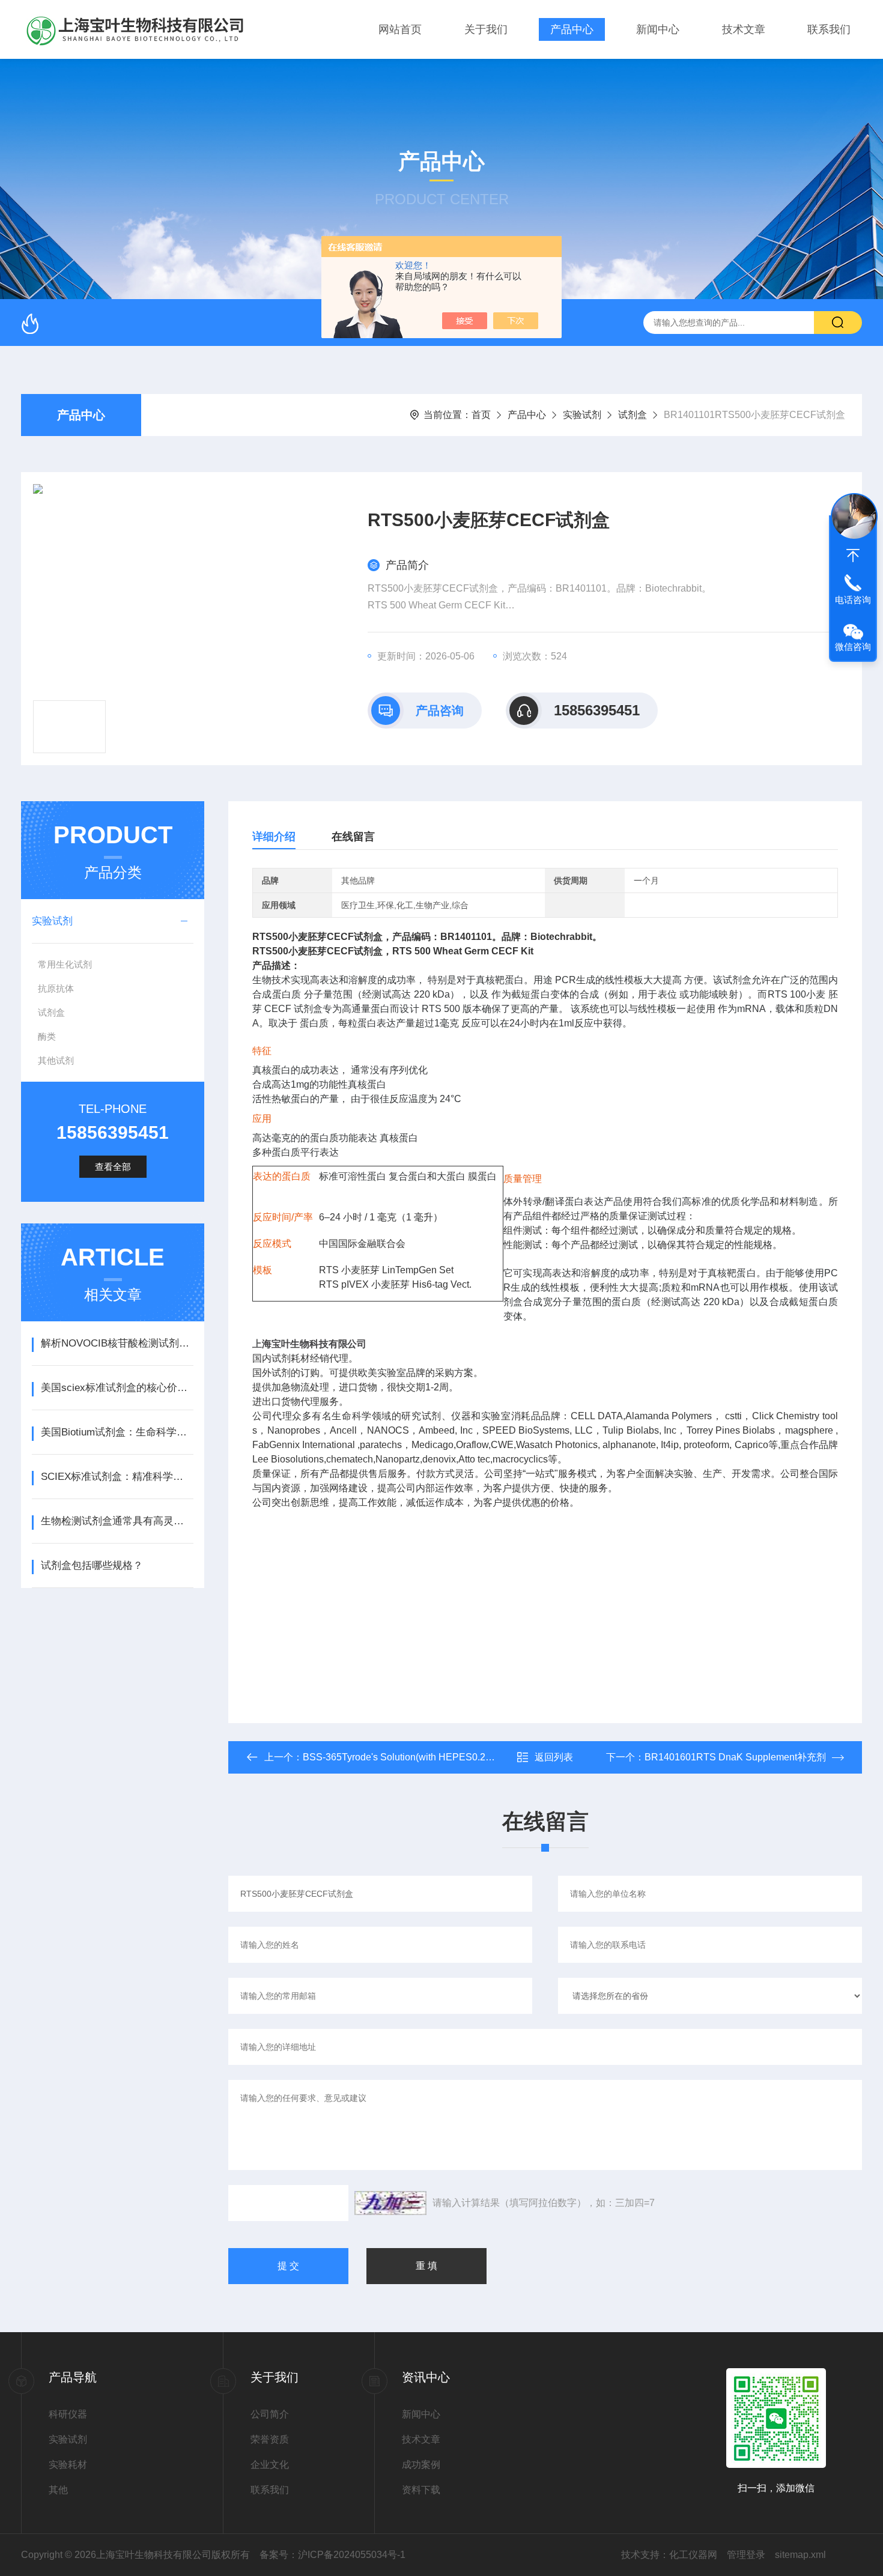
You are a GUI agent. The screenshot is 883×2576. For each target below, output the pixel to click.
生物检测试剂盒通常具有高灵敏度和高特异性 (117, 1521)
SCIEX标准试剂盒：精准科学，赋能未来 (117, 1477)
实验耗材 (68, 2465)
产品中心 (572, 29)
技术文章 (744, 29)
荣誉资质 (270, 2439)
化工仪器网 (693, 2555)
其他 (58, 2490)
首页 (481, 415)
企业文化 (270, 2465)
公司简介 (270, 2414)
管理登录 (746, 2555)
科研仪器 (68, 2414)
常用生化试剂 (65, 964)
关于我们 (486, 29)
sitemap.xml (800, 2555)
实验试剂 (582, 415)
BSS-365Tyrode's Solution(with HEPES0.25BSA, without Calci (437, 1757)
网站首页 (400, 29)
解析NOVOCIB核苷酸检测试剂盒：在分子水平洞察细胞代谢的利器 (117, 1343)
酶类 (47, 1036)
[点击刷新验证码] (390, 2203)
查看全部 (113, 1167)
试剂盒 (633, 415)
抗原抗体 (56, 988)
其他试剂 (56, 1060)
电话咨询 (853, 600)
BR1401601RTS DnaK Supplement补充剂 (735, 1757)
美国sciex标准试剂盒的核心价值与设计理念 (117, 1388)
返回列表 (554, 1757)
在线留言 (353, 837)
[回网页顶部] (853, 556)
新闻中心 (658, 29)
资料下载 (421, 2490)
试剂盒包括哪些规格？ (92, 1565)
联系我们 (829, 29)
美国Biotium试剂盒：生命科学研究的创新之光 (117, 1432)
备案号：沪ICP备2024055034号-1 (332, 2555)
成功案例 (421, 2465)
